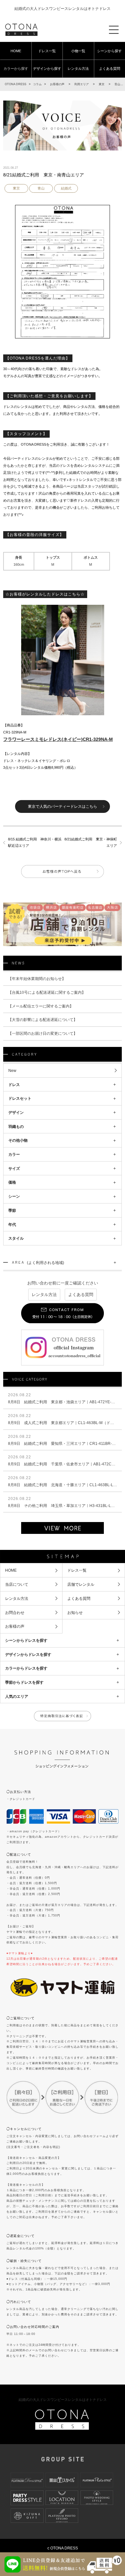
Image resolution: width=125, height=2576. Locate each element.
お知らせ (75, 1612)
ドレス (14, 1085)
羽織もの (16, 1126)
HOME (16, 51)
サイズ (14, 1168)
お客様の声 (15, 1626)
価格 (12, 1182)
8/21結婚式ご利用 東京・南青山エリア (44, 175)
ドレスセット (20, 1098)
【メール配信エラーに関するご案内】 (41, 1006)
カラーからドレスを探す (26, 1668)
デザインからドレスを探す (28, 1654)
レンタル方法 (78, 69)
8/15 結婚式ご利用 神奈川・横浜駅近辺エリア (35, 842)
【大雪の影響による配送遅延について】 (43, 1020)
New (12, 1070)
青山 (41, 188)
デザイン (16, 1112)
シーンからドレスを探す (26, 1640)
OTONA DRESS (16, 84)
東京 (16, 188)
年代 (12, 1224)
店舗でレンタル (81, 1584)
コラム (37, 84)
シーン (14, 1196)
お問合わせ (15, 1612)
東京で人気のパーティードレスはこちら (63, 806)
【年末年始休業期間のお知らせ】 (37, 979)
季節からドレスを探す (24, 1682)
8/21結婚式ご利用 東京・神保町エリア (91, 842)
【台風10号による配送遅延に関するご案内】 (47, 992)
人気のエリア (17, 1696)
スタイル (16, 1238)
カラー (14, 1154)
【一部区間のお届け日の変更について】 (43, 1033)
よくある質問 (81, 1295)
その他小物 (18, 1140)
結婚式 (66, 188)
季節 (12, 1210)
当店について (17, 1584)
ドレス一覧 (47, 51)
